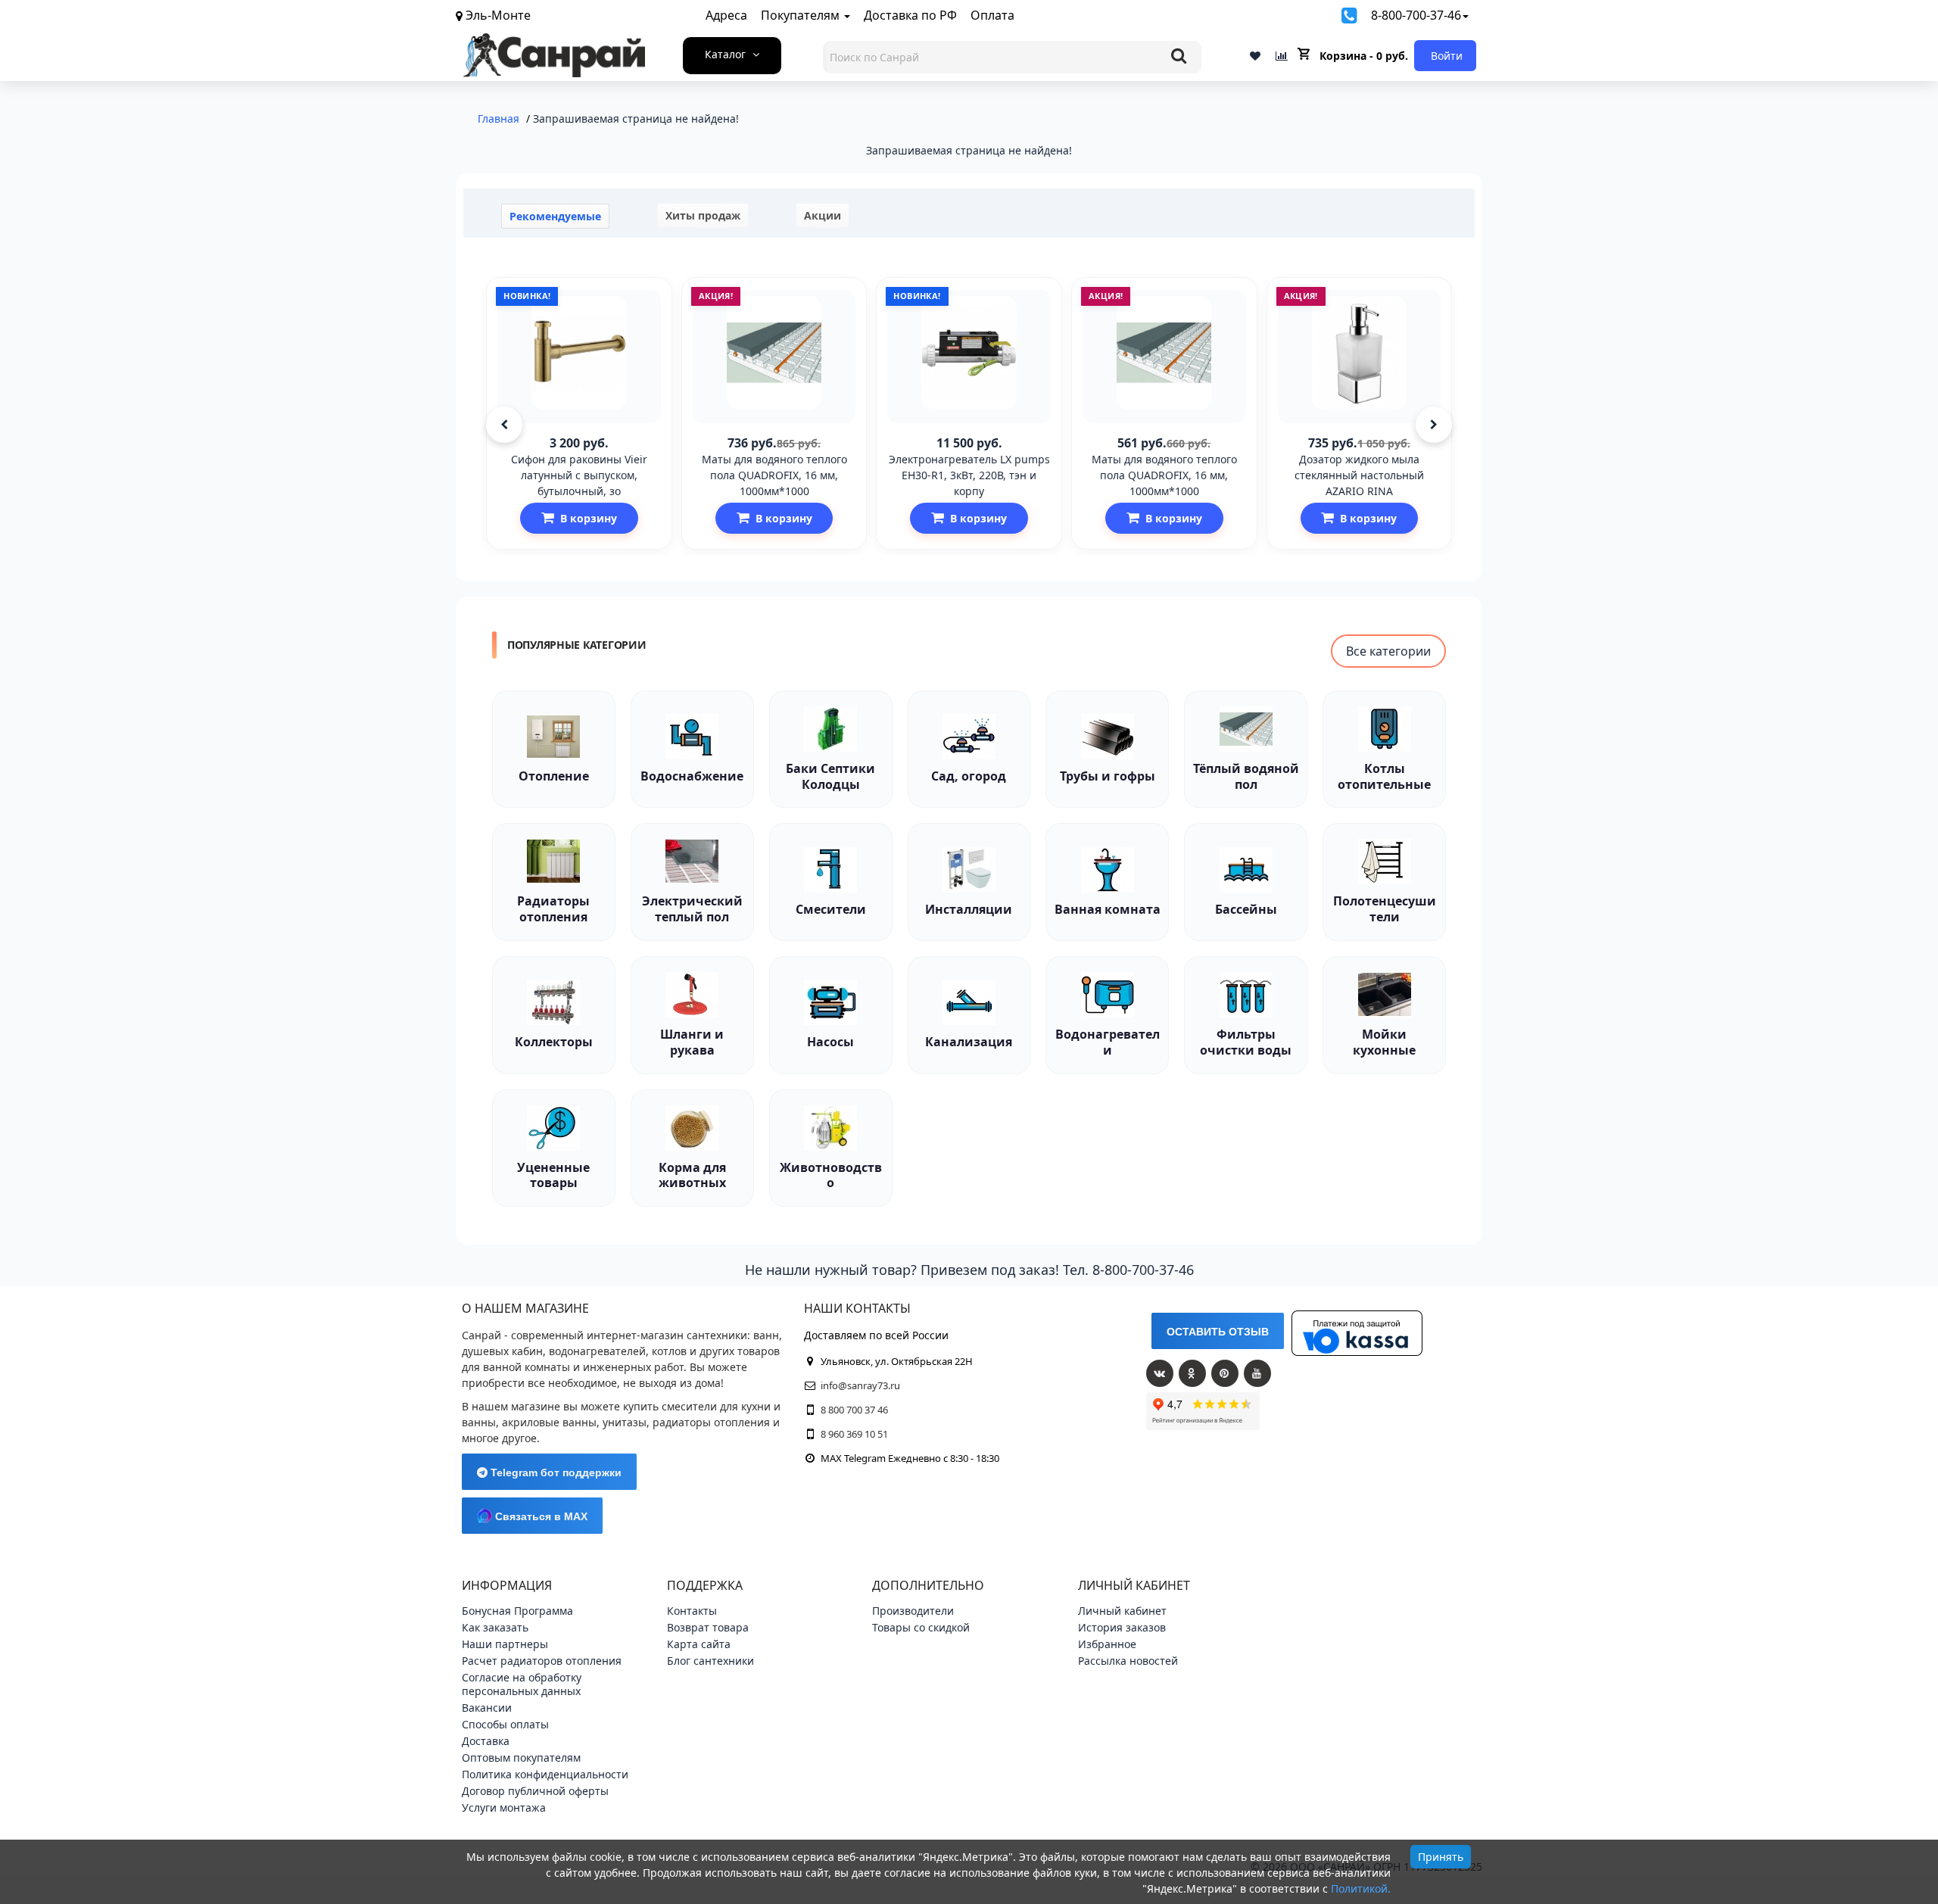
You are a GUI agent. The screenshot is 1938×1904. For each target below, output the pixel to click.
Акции (823, 215)
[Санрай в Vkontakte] (1160, 1373)
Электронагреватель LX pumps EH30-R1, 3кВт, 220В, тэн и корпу (969, 475)
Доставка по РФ (910, 15)
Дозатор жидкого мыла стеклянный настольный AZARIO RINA (1359, 475)
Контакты (692, 1611)
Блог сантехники (710, 1661)
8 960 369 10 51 (854, 1434)
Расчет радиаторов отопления (542, 1661)
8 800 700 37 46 (854, 1410)
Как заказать (495, 1627)
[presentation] (504, 425)
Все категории (1388, 651)
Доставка (486, 1741)
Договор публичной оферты (535, 1791)
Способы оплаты (505, 1724)
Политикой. (1361, 1888)
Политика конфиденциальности (545, 1774)
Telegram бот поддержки (555, 1472)
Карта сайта (699, 1644)
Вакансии (487, 1708)
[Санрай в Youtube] (1257, 1373)
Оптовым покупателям (521, 1758)
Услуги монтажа (504, 1807)
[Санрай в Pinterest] (1225, 1373)
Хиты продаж (703, 215)
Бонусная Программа (517, 1611)
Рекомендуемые (555, 216)
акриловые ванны (549, 1422)
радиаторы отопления (711, 1422)
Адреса (726, 15)
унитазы (625, 1422)
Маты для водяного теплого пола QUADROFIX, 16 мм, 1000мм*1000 (774, 475)
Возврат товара (708, 1627)
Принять (1441, 1857)
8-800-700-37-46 (1416, 15)
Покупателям (802, 15)
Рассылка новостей (1128, 1661)
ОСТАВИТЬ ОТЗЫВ (1218, 1332)
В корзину (589, 518)
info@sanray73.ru (860, 1385)
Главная (499, 118)
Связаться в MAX (540, 1516)
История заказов (1122, 1627)
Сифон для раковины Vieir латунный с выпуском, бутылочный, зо (579, 475)
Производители (913, 1611)
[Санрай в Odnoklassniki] (1192, 1373)
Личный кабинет (1122, 1611)
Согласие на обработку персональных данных (522, 1684)
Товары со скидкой (921, 1627)
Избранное (1107, 1644)
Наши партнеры (505, 1644)
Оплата (992, 15)
